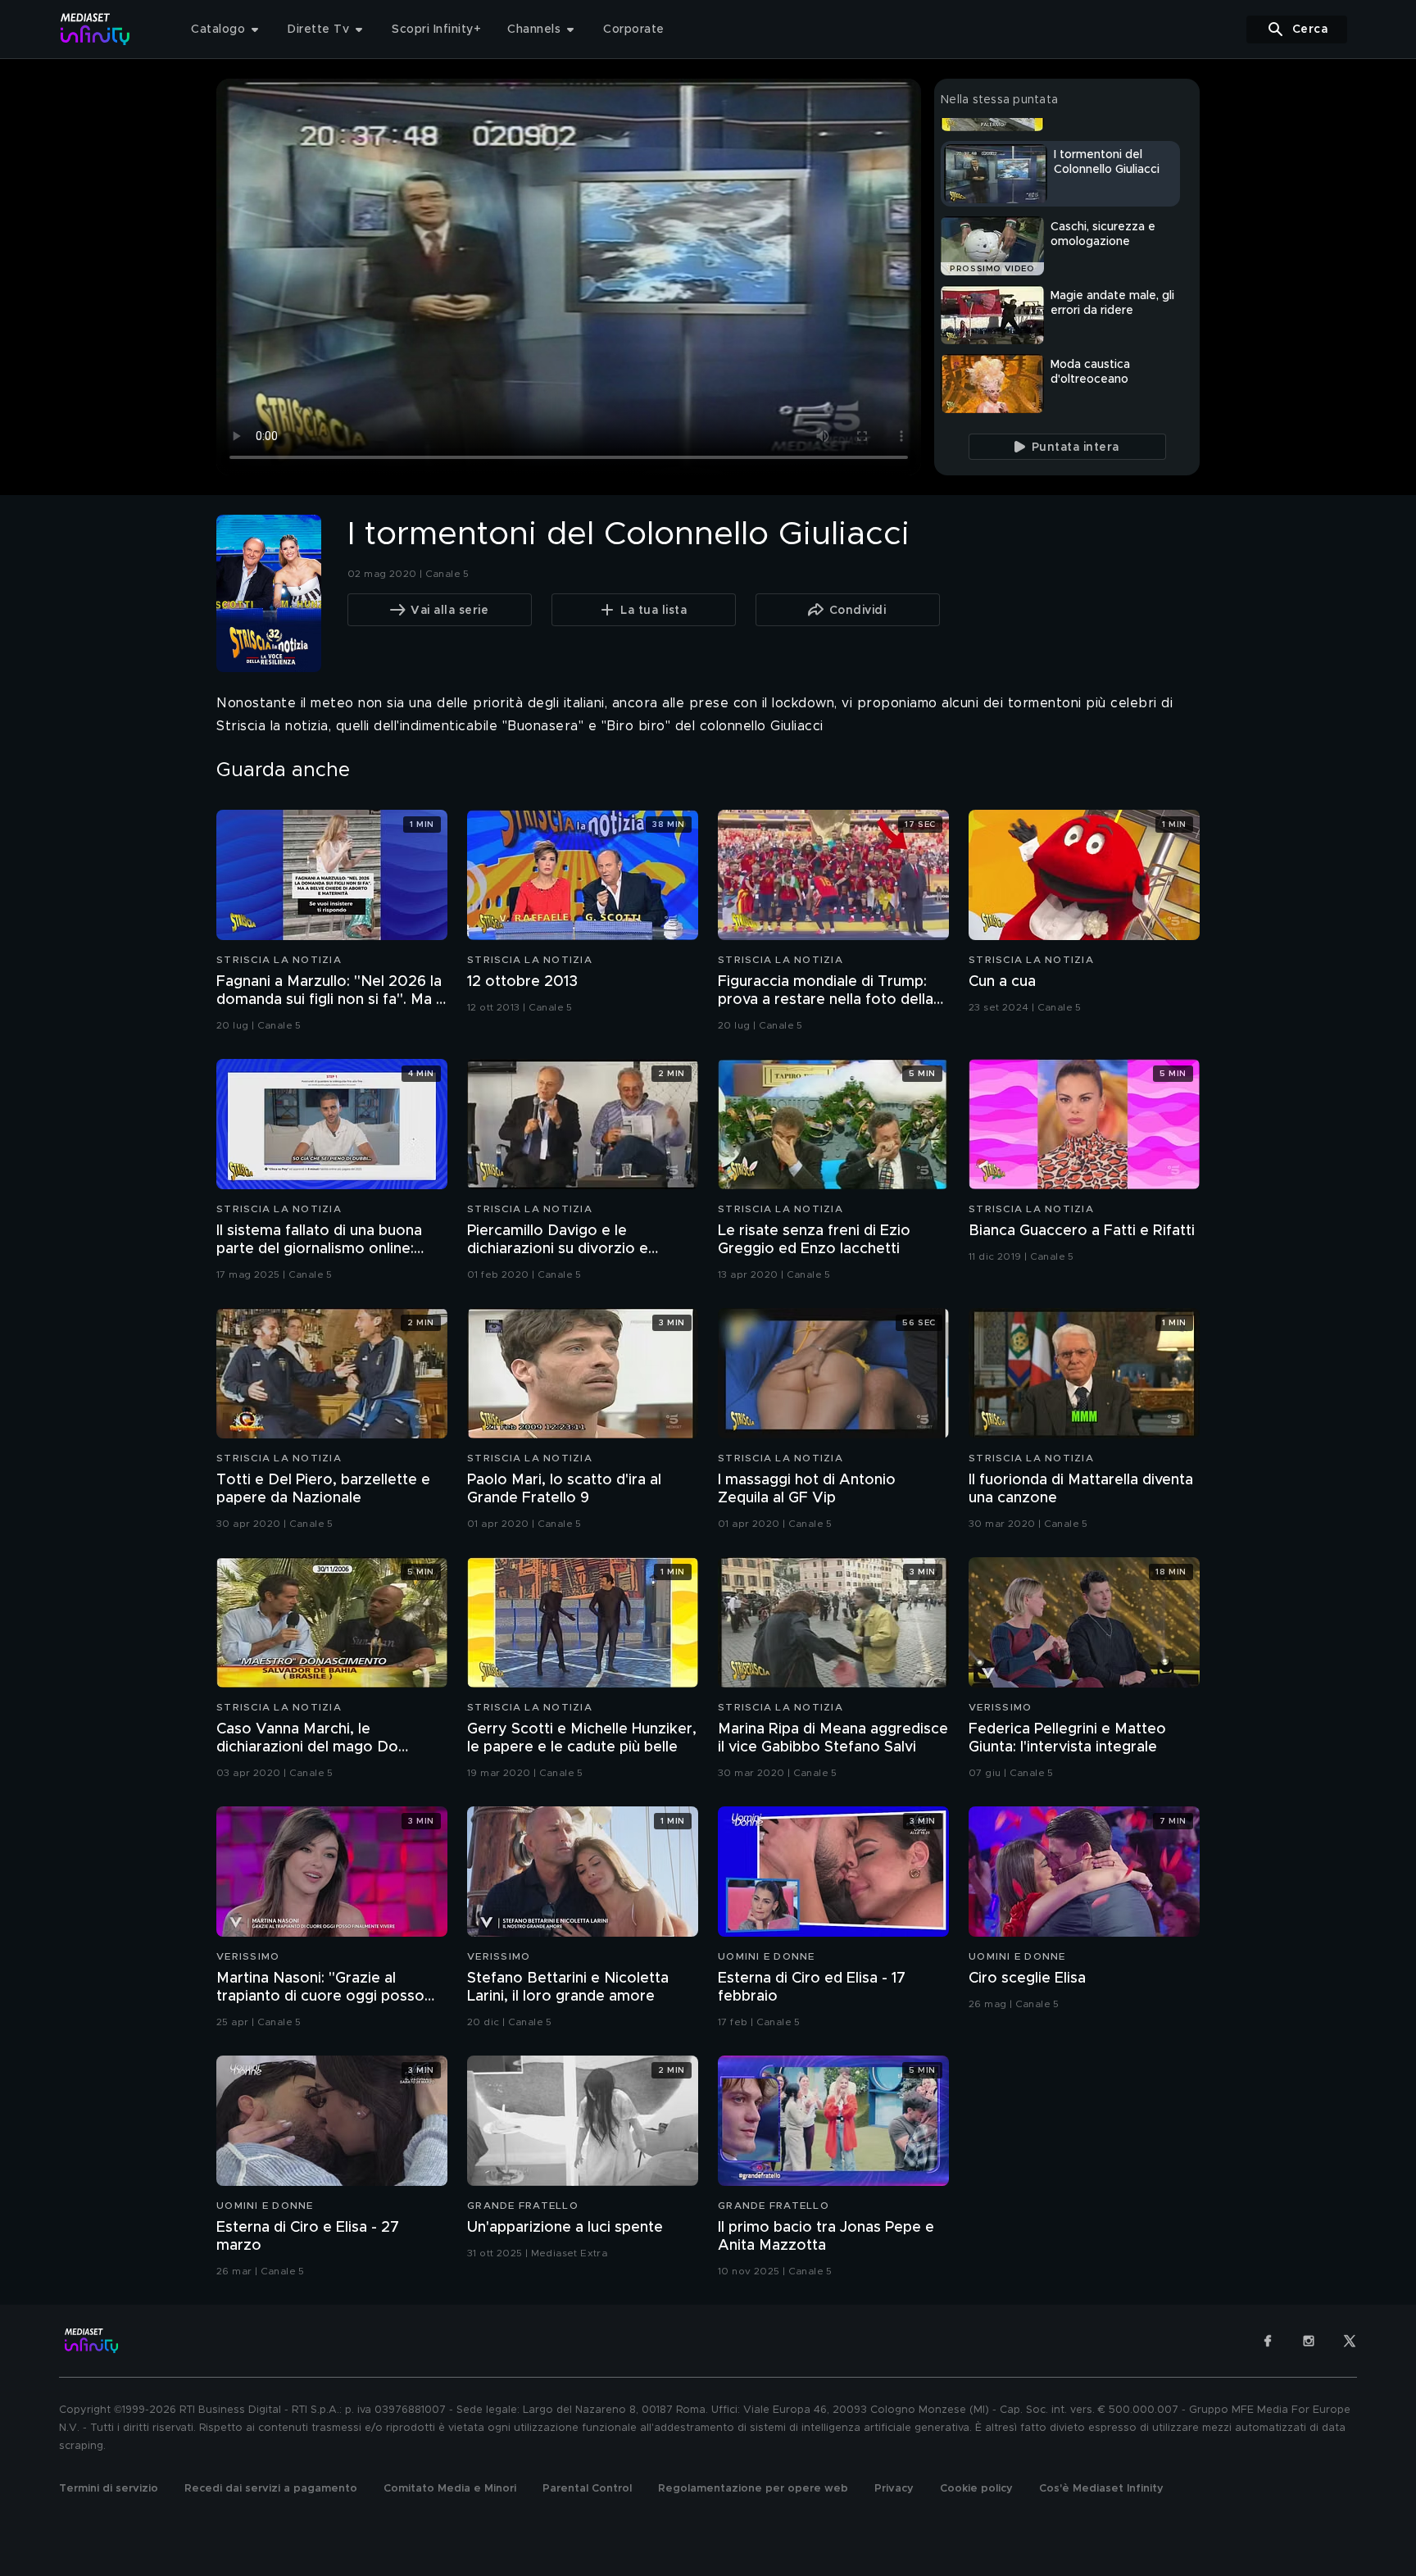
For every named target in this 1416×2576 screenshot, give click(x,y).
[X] (1350, 2341)
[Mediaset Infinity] (95, 29)
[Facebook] (1268, 2341)
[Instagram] (1309, 2341)
